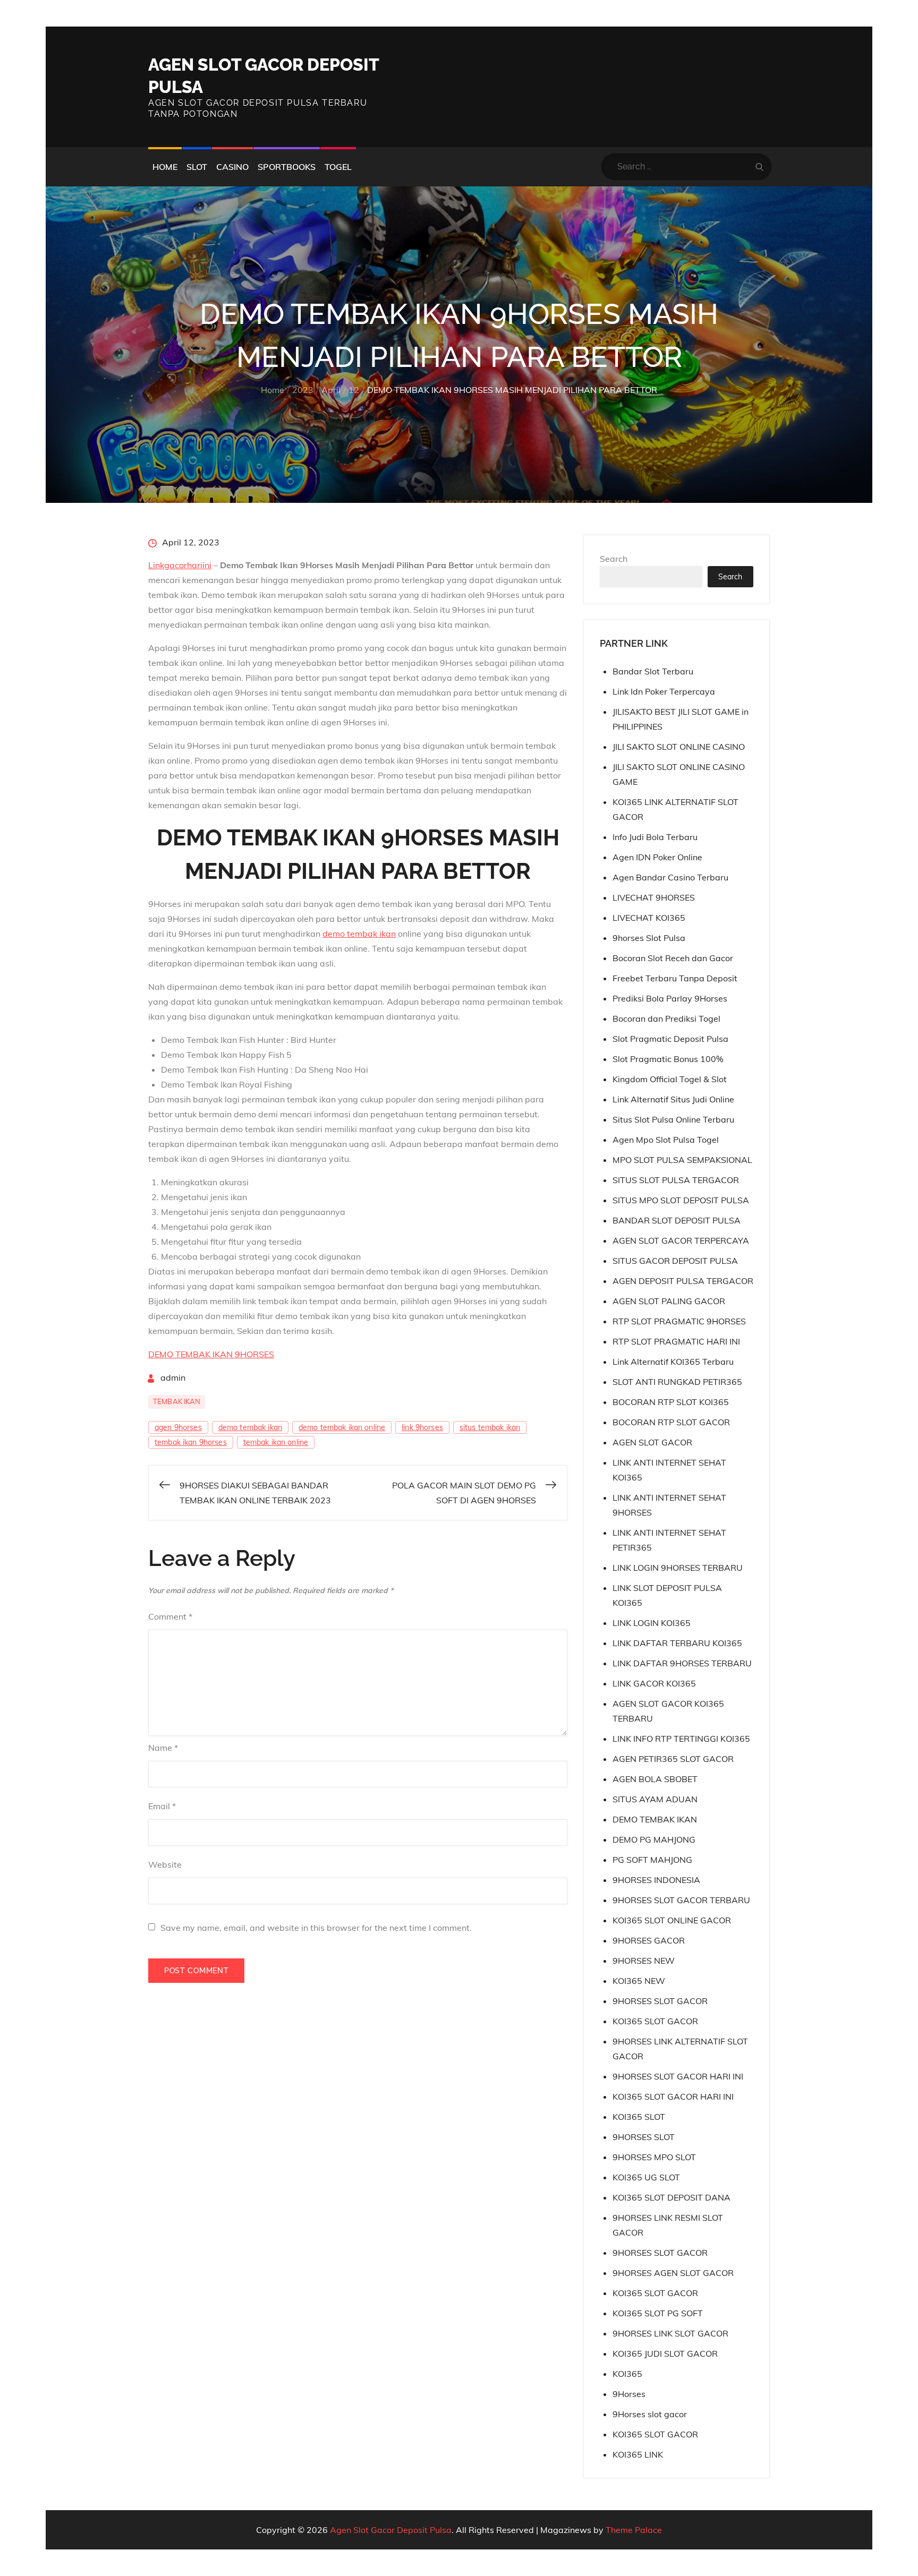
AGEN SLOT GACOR (652, 1442)
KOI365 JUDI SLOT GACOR (665, 2354)
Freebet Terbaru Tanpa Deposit (675, 978)
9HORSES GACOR (649, 1940)
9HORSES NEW (644, 1961)
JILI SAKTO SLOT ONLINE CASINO (679, 747)
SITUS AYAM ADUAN (655, 1799)
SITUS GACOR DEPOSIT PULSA (675, 1261)
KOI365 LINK (638, 2454)
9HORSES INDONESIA (656, 1880)
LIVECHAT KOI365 (649, 918)
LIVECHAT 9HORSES (654, 897)
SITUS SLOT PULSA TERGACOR (676, 1180)
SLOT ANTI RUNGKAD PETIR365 (677, 1382)
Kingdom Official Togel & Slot (670, 1079)
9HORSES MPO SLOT (654, 2157)
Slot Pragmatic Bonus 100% (668, 1059)
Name (163, 1748)
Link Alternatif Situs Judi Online (673, 1099)
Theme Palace (634, 2530)
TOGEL (338, 167)
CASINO (232, 167)
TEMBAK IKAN (177, 1401)
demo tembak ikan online (342, 1427)
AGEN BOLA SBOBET (655, 1779)
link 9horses (422, 1427)
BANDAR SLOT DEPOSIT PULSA (677, 1220)
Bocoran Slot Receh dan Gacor (673, 958)
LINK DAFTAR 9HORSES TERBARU (682, 1663)
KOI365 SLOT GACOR (655, 2021)
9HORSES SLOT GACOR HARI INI (678, 2076)
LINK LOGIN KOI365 (652, 1623)
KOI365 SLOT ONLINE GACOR (672, 1920)
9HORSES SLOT (644, 2137)
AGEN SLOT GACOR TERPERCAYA (681, 1240)
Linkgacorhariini (180, 565)
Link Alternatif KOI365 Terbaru (673, 1362)
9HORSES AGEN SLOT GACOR (673, 2273)
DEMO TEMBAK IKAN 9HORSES (211, 1354)
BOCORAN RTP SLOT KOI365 (671, 1402)
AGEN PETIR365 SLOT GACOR (673, 1759)
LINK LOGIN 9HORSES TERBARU (678, 1568)
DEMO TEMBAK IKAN (655, 1819)
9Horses (629, 2394)
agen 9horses (178, 1427)
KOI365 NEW (639, 1981)
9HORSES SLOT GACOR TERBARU (681, 1900)
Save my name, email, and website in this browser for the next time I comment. (316, 1928)
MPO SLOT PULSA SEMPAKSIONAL (682, 1160)
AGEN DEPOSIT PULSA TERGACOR (683, 1281)
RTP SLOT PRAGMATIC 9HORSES (679, 1321)
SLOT (197, 167)
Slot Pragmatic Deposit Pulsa (670, 1039)
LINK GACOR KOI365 (654, 1683)
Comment (170, 1616)
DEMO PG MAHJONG (654, 1839)
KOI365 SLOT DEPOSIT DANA (671, 2197)
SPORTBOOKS (287, 167)
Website (165, 1864)
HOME (165, 167)
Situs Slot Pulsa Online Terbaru (673, 1119)
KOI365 (627, 2374)
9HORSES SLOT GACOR (660, 2001)
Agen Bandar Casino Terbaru (670, 877)
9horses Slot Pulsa (649, 938)
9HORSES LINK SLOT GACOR (670, 2333)
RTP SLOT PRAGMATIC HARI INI (676, 1341)
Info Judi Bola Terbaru (655, 837)
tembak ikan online (276, 1442)
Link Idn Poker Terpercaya (664, 691)
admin (173, 1377)
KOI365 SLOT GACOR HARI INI (673, 2096)
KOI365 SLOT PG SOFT (658, 2313)
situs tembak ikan (490, 1427)
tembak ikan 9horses (191, 1442)
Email (162, 1806)
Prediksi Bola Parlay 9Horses (670, 998)
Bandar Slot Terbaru (653, 671)
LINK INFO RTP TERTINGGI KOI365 (681, 1739)
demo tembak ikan (359, 934)
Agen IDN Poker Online (657, 857)
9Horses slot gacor (650, 2414)
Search (614, 559)
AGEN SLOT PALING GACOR (669, 1301)
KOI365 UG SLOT (646, 2177)
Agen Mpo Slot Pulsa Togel (666, 1140)
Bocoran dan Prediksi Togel (666, 1019)
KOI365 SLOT (639, 2117)
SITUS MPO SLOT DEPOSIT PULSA (681, 1200)
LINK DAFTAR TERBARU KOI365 (677, 1643)
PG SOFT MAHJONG (652, 1860)
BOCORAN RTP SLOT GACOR (671, 1422)
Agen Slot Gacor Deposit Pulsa (391, 2530)
